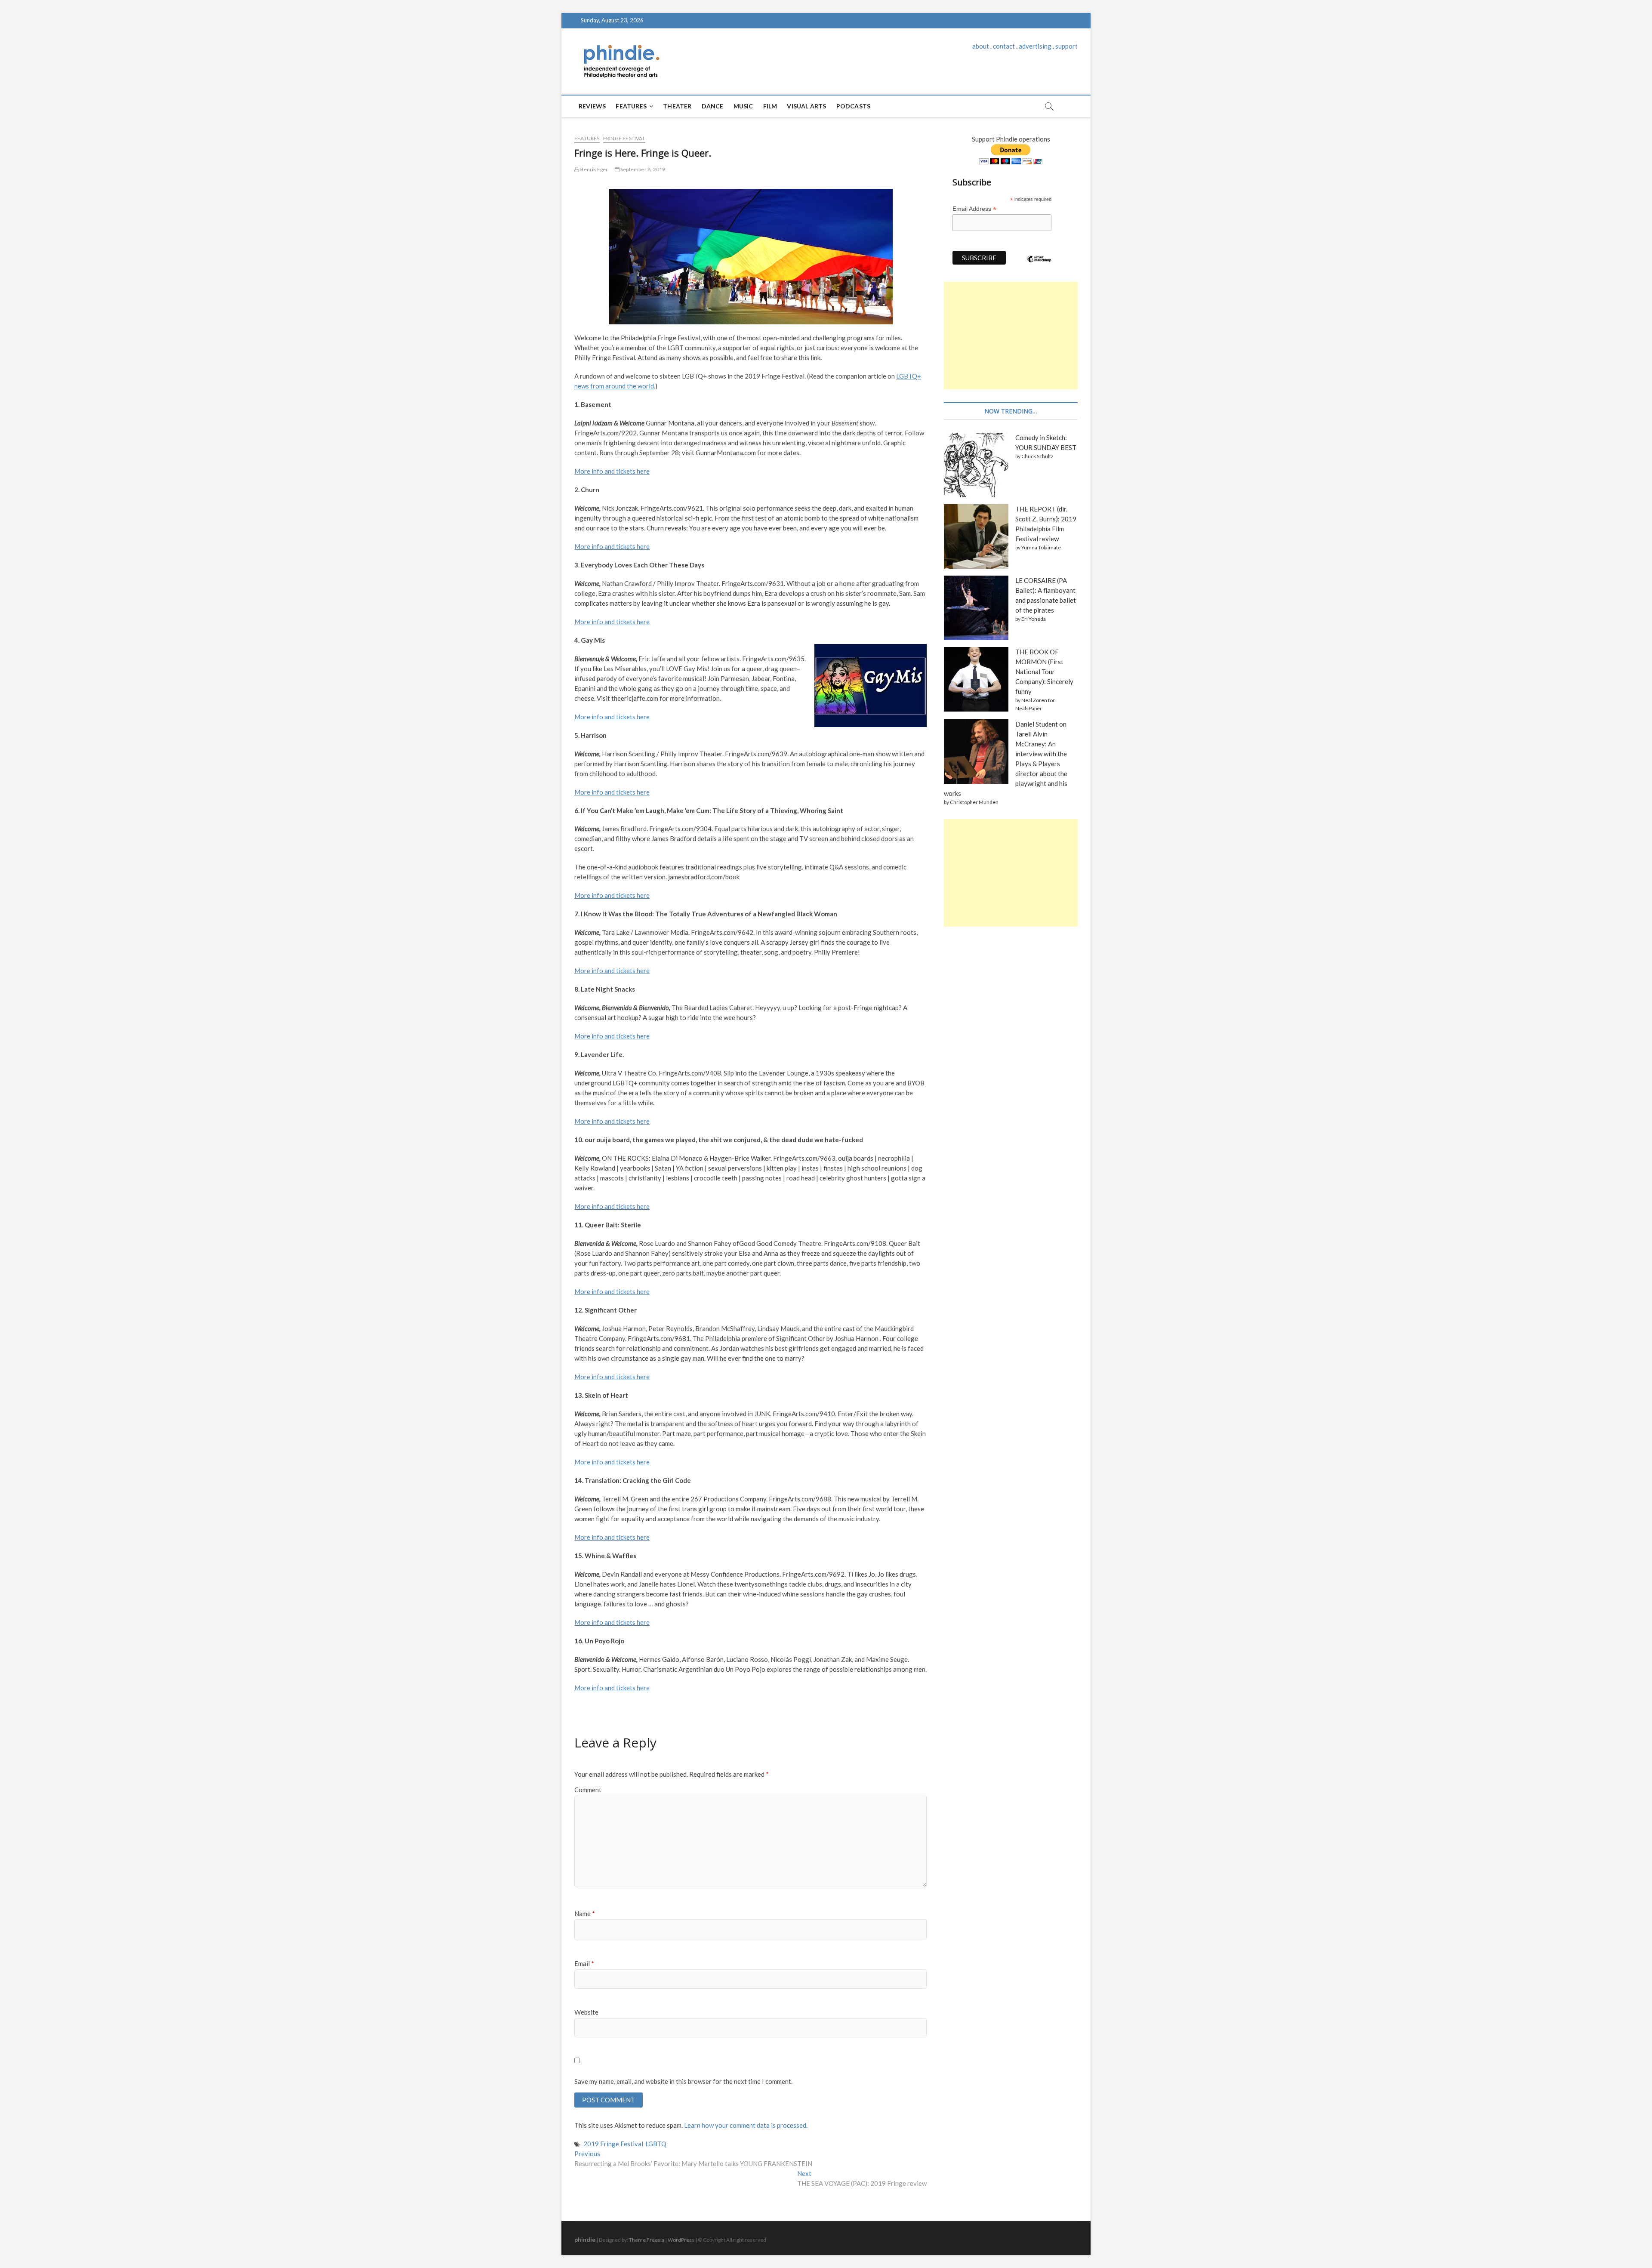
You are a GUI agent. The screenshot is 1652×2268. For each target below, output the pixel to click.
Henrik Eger (593, 169)
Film (770, 106)
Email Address (974, 209)
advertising (1035, 46)
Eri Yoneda (1034, 619)
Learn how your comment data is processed (745, 2125)
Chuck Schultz (1037, 456)
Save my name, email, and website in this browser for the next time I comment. (683, 2081)
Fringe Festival (624, 138)
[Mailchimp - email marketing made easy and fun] (1039, 265)
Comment (588, 1790)
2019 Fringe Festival (613, 2144)
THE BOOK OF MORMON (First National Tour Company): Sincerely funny (1044, 672)
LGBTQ (656, 2144)
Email (584, 1963)
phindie (585, 2239)
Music (743, 106)
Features (631, 106)
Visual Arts (806, 106)
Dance (713, 106)
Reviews (592, 106)
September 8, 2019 (643, 169)
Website (586, 2012)
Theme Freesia (647, 2240)
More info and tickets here (612, 717)
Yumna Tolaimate (1041, 547)
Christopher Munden (974, 802)
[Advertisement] (1011, 336)
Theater (677, 106)
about (981, 46)
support (1066, 46)
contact (1004, 46)
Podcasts (854, 106)
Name (585, 1914)
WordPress (681, 2240)
